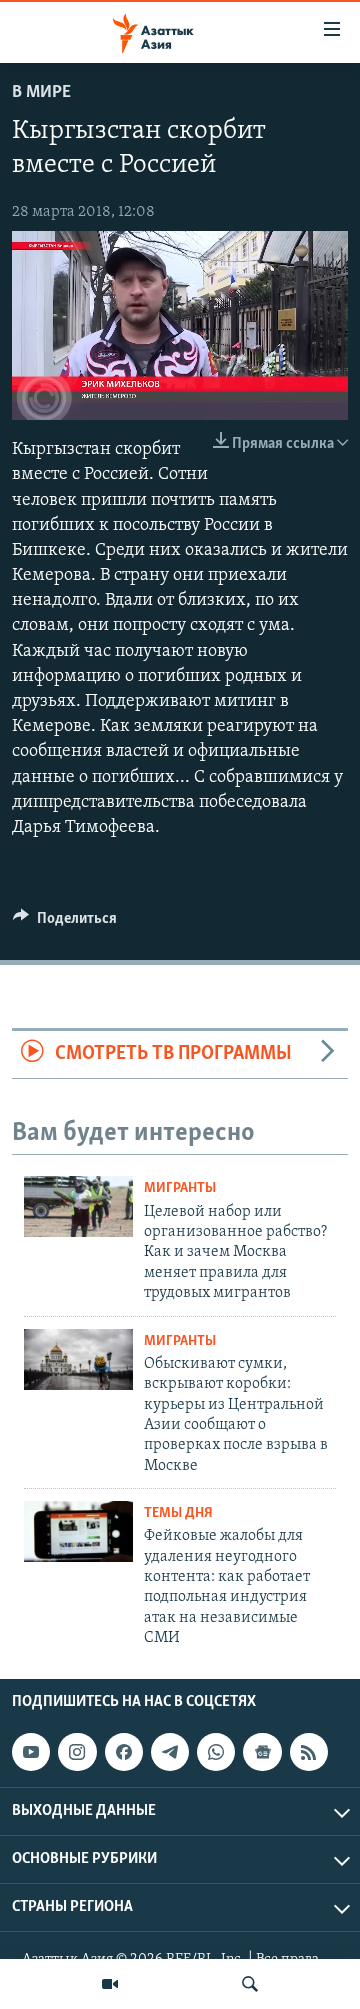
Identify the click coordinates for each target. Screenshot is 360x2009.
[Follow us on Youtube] (31, 1752)
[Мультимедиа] (110, 1984)
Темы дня (178, 1513)
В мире (41, 93)
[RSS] (309, 1752)
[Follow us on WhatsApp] (216, 1752)
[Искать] (250, 1984)
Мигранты (180, 1188)
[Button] (65, 923)
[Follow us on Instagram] (77, 1752)
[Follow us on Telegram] (170, 1752)
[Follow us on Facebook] (124, 1752)
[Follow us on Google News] (262, 1752)
